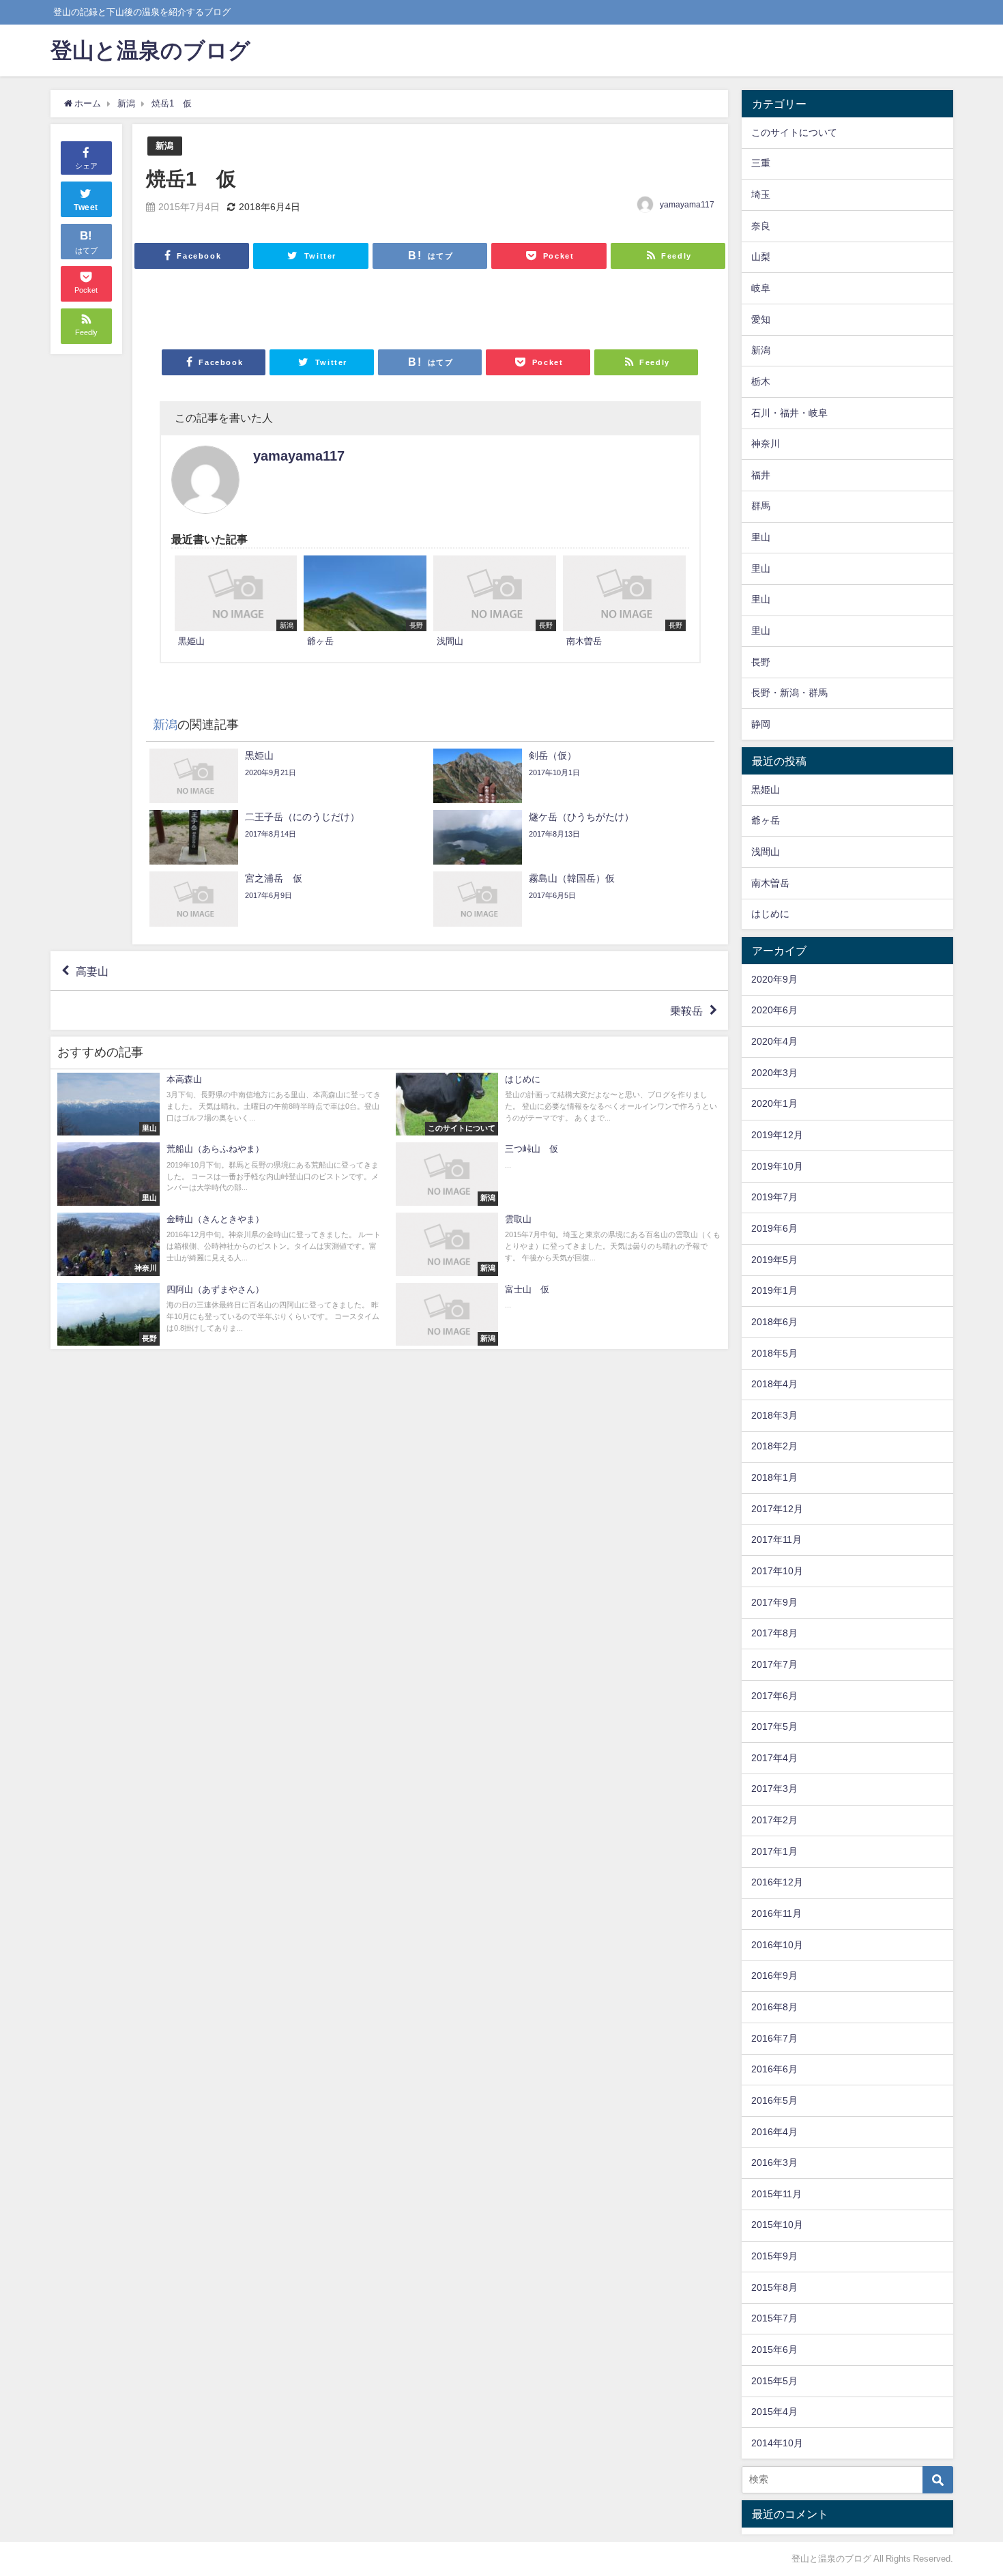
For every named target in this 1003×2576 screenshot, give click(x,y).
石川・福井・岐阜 (789, 413)
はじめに (770, 914)
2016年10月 (777, 1945)
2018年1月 (774, 1477)
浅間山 (766, 852)
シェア (86, 166)
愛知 (761, 319)
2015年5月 (774, 2381)
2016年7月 (774, 2038)
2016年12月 (777, 1882)
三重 (761, 163)
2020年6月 (774, 1010)
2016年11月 (776, 1913)
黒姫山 (766, 790)
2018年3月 (774, 1415)
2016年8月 (774, 2007)
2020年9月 (774, 979)
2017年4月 (774, 1758)
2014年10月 (777, 2443)
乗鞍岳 (686, 1011)
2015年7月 (774, 2318)
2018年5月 (774, 1353)
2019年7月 (774, 1197)
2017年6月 (774, 1696)
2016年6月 (774, 2069)
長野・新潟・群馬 (789, 693)
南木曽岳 (770, 883)
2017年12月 (777, 1509)
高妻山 (92, 971)
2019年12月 (777, 1135)
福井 (761, 475)
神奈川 (766, 444)
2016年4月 (774, 2132)
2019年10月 (777, 1166)
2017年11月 (776, 1539)
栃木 (761, 381)
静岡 (761, 724)
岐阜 (761, 288)
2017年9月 (774, 1602)
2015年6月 (774, 2349)
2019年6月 (774, 1228)
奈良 (761, 226)
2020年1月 (774, 1103)
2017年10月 (777, 1571)
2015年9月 (774, 2256)
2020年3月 (774, 1073)
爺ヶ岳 (766, 820)
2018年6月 (774, 1322)
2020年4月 (774, 1041)
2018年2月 (774, 1446)
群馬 (761, 506)
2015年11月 (776, 2194)
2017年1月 (774, 1851)
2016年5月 (774, 2100)
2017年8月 (774, 1633)
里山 (761, 537)
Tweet (86, 207)
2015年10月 (777, 2225)
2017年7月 (774, 1664)
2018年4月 (774, 1384)
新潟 (164, 146)
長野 (761, 662)
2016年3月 (774, 2162)
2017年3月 (774, 1789)
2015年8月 (774, 2287)
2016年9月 (774, 1976)
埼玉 (761, 194)
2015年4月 (774, 2412)
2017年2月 (774, 1820)
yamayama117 (687, 205)
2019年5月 (774, 1260)
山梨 (761, 257)
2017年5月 (774, 1726)
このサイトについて (794, 132)
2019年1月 (774, 1290)
